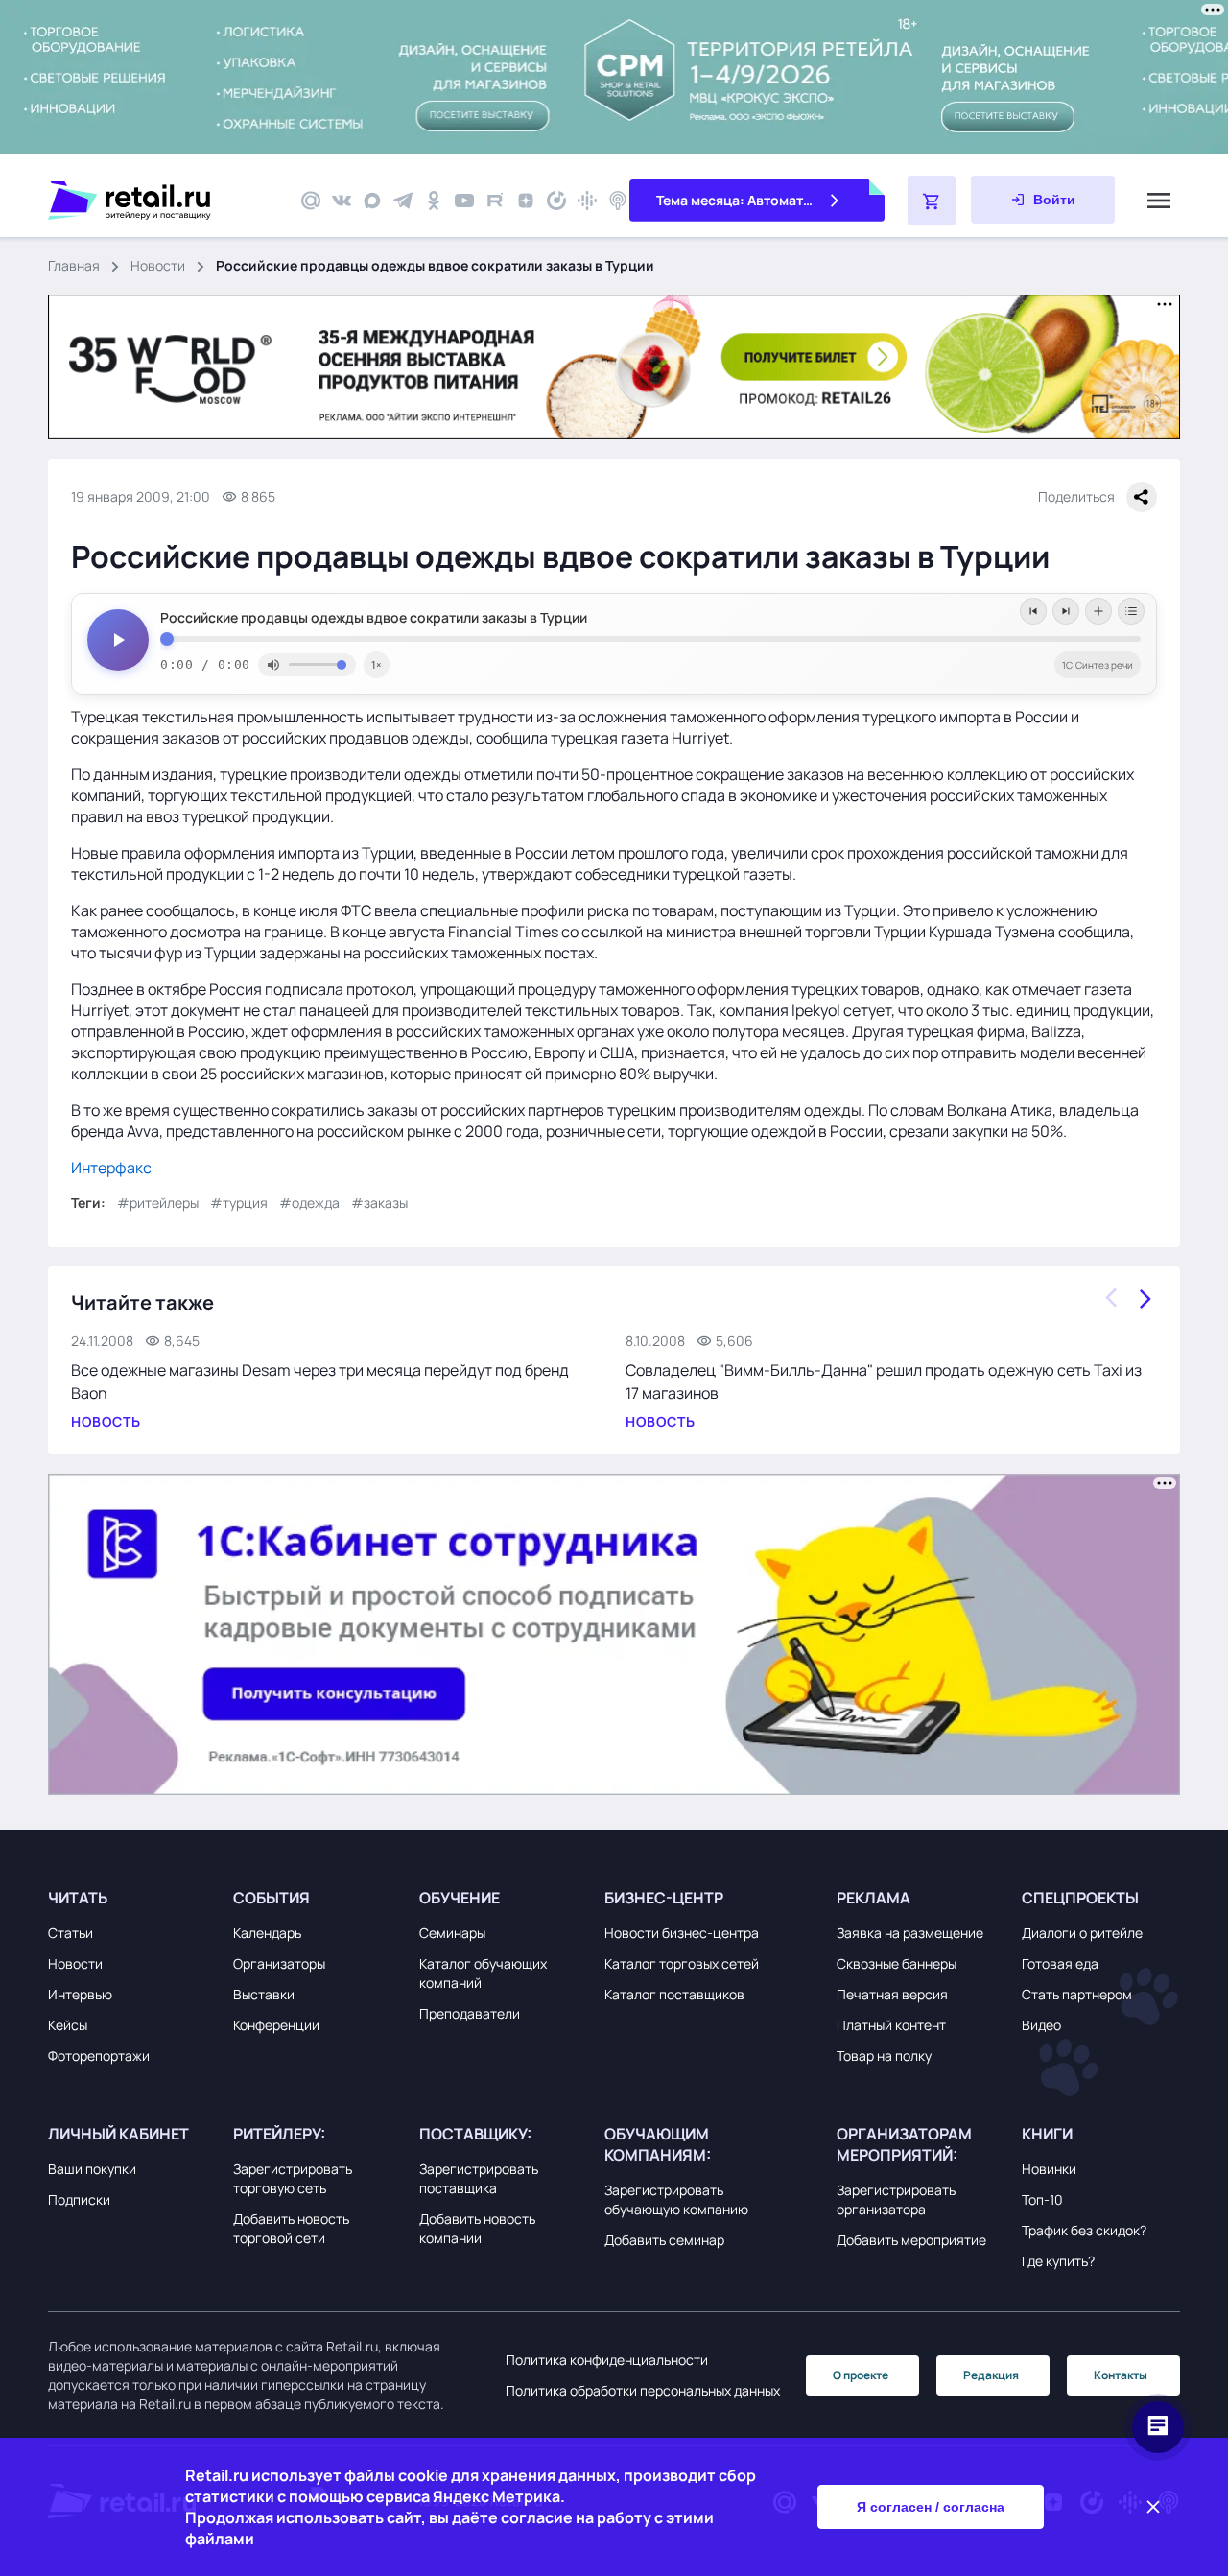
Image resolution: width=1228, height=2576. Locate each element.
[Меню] (1159, 201)
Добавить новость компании (477, 2228)
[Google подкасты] (587, 201)
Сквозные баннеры (897, 1963)
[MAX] (372, 201)
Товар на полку (884, 2056)
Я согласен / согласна (931, 2507)
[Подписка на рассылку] (311, 201)
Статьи (71, 1933)
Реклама (874, 1898)
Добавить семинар (664, 2240)
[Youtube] (464, 201)
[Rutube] (495, 201)
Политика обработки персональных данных (643, 2390)
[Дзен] (526, 201)
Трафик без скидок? (1084, 2230)
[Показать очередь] (1131, 611)
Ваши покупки (92, 2169)
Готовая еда (1060, 1963)
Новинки (1049, 2169)
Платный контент (891, 2025)
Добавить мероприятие (911, 2240)
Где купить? (1058, 2261)
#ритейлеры (158, 1203)
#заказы (379, 1203)
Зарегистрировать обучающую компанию (676, 2199)
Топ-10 (1042, 2199)
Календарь (267, 1933)
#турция (239, 1203)
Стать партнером (1077, 1994)
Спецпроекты (1080, 1898)
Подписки (79, 2199)
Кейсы (68, 2025)
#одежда (309, 1203)
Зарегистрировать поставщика (479, 2178)
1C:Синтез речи (1098, 665)
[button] (136, 1898)
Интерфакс (111, 1168)
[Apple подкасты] (618, 201)
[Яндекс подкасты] (556, 201)
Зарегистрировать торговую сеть (293, 2178)
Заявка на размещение (910, 1933)
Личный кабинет (118, 2134)
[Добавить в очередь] (1098, 611)
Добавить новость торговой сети (291, 2228)
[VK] (342, 201)
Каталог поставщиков (674, 1994)
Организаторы (279, 1963)
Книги (1047, 2134)
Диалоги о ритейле (1082, 1933)
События (272, 1898)
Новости (158, 265)
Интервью (80, 1994)
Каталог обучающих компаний (483, 1973)
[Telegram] (403, 201)
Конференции (276, 2025)
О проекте (861, 2375)
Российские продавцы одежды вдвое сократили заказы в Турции (374, 618)
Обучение (460, 1898)
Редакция (991, 2375)
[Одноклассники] (434, 201)
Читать (78, 1898)
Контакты (1121, 2375)
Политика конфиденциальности (607, 2360)
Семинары (452, 1933)
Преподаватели (470, 2013)
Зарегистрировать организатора (896, 2199)
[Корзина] (932, 201)
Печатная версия (892, 1994)
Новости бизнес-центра (682, 1933)
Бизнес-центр (664, 1898)
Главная (74, 265)
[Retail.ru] (163, 201)
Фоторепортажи (99, 2056)
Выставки (264, 1994)
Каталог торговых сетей (682, 1963)
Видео (1041, 2025)
